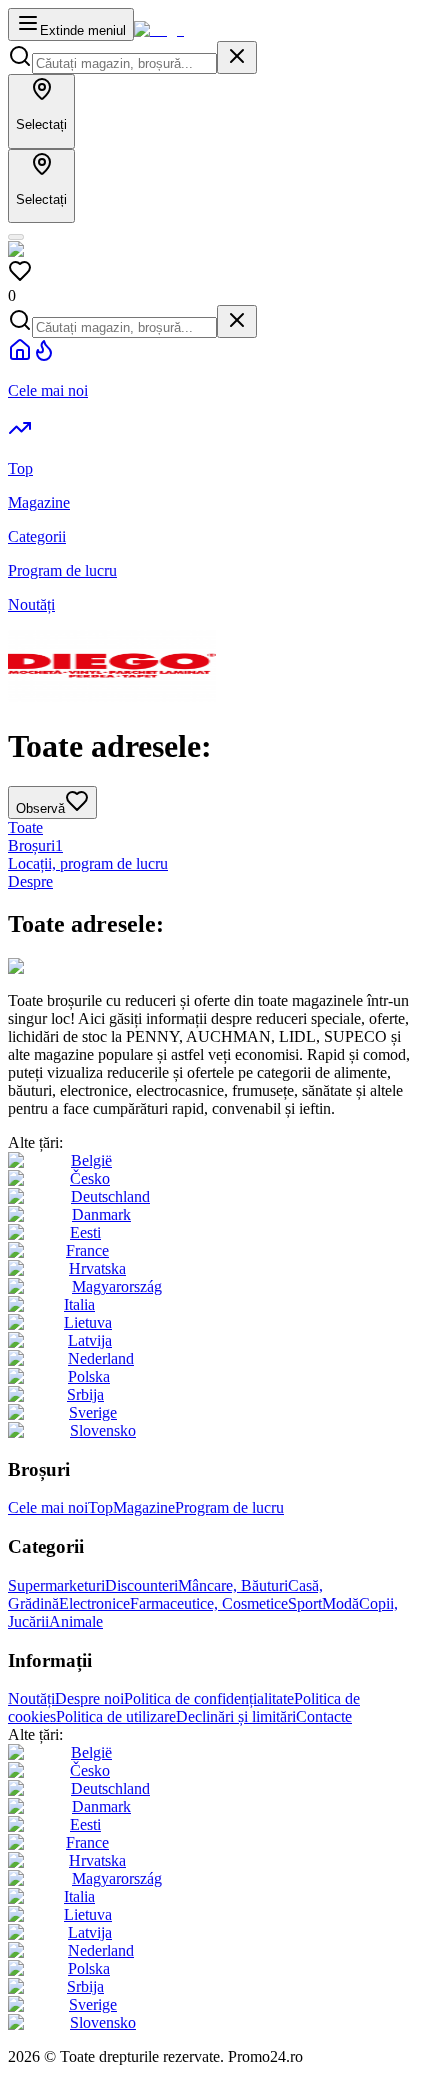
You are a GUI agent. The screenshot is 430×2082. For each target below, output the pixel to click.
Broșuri (35, 845)
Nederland (101, 1358)
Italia (79, 1304)
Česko (90, 1178)
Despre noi (89, 1698)
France (87, 1250)
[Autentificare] (16, 237)
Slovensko (103, 1430)
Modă (340, 1603)
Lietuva (88, 1322)
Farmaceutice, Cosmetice (209, 1603)
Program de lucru (229, 1507)
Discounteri (141, 1585)
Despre (30, 881)
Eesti (85, 1232)
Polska (89, 1376)
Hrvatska (97, 1268)
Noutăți (31, 1698)
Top (100, 1507)
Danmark (101, 1214)
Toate (25, 827)
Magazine (144, 1507)
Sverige (93, 1412)
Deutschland (110, 1196)
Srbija (85, 1394)
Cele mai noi (48, 1507)
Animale (76, 1621)
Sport (305, 1603)
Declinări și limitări (236, 1716)
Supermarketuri (56, 1585)
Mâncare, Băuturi (233, 1585)
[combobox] (124, 63)
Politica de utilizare (116, 1716)
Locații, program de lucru (88, 863)
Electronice (94, 1603)
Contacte (324, 1716)
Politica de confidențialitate (209, 1698)
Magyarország (117, 1286)
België (91, 1160)
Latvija (90, 1340)
